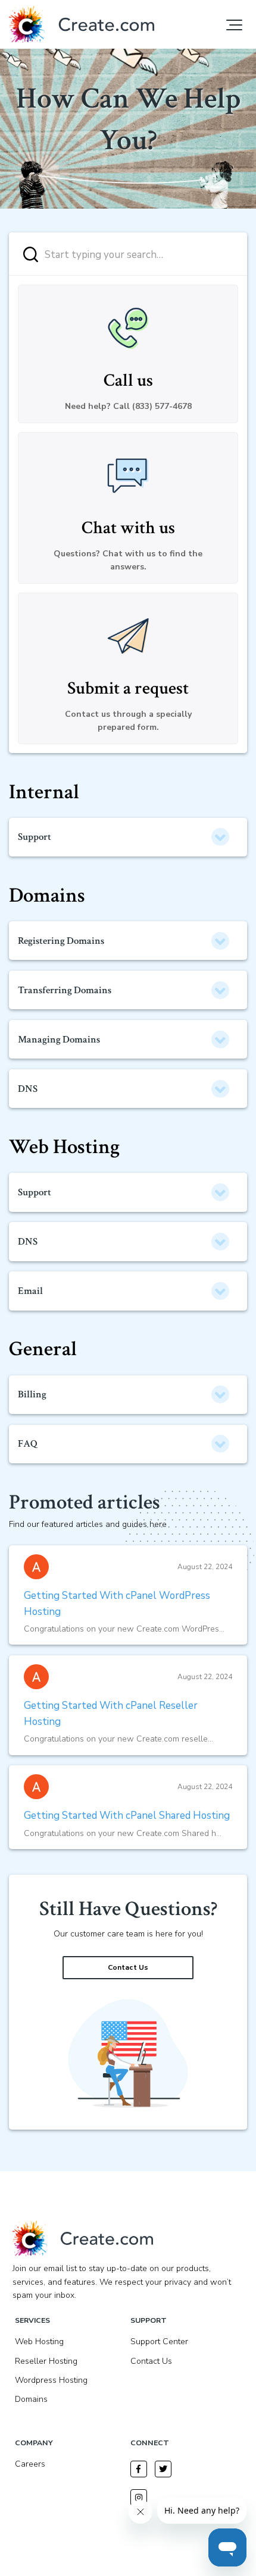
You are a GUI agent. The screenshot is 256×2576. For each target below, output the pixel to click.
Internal (44, 792)
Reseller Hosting (46, 2361)
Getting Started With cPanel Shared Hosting (127, 1816)
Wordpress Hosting (51, 2380)
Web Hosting (64, 1147)
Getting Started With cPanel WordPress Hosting (117, 1604)
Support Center (159, 2342)
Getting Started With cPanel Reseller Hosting (111, 1714)
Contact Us (128, 1967)
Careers (30, 2464)
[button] (234, 25)
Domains (47, 895)
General (43, 1349)
